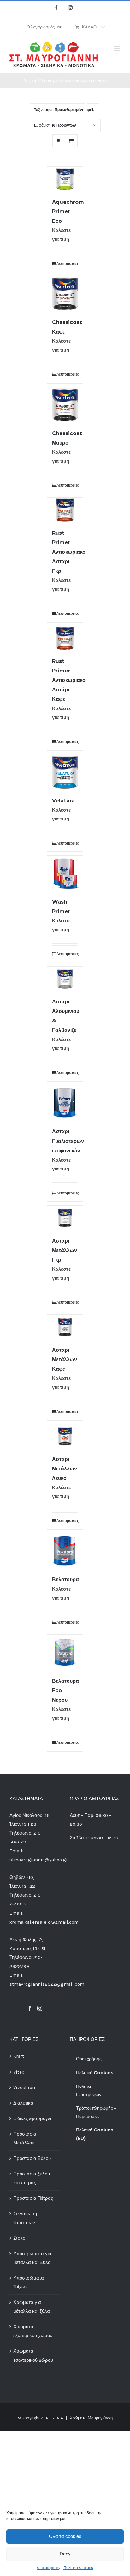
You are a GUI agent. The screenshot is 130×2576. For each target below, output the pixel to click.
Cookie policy (49, 2568)
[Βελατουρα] (65, 1551)
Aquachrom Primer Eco (68, 212)
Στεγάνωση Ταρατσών (25, 2218)
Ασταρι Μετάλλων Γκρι (65, 1250)
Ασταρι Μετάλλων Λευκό (65, 1469)
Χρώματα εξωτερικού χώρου (33, 2331)
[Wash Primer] (65, 873)
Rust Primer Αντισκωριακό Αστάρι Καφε (69, 680)
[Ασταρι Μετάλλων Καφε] (65, 1327)
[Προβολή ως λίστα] (71, 141)
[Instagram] (40, 2008)
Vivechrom (25, 2087)
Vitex (19, 2072)
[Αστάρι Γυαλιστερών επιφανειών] (65, 1103)
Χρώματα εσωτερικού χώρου (33, 2355)
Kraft (19, 2056)
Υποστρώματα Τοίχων (29, 2282)
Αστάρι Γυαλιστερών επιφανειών (68, 1141)
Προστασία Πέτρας (33, 2198)
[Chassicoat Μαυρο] (65, 405)
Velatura (63, 801)
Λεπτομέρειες (67, 264)
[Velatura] (65, 772)
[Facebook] (30, 2008)
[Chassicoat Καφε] (65, 294)
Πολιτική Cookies (78, 2568)
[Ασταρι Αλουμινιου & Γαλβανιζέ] (65, 979)
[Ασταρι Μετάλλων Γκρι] (65, 1218)
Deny (65, 2554)
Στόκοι (20, 2238)
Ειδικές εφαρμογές (33, 2118)
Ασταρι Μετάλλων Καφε (65, 1360)
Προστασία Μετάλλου (25, 2138)
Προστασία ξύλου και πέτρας (32, 2178)
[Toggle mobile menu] (117, 48)
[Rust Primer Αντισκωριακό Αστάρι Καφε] (65, 638)
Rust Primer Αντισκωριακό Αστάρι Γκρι (69, 552)
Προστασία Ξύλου (32, 2158)
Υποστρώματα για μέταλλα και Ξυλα (32, 2258)
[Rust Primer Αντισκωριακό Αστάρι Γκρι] (65, 510)
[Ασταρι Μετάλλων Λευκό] (65, 1436)
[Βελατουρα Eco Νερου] (65, 1652)
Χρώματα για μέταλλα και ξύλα (32, 2307)
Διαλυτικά (23, 2103)
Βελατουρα (65, 1579)
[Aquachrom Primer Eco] (65, 179)
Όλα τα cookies (65, 2536)
